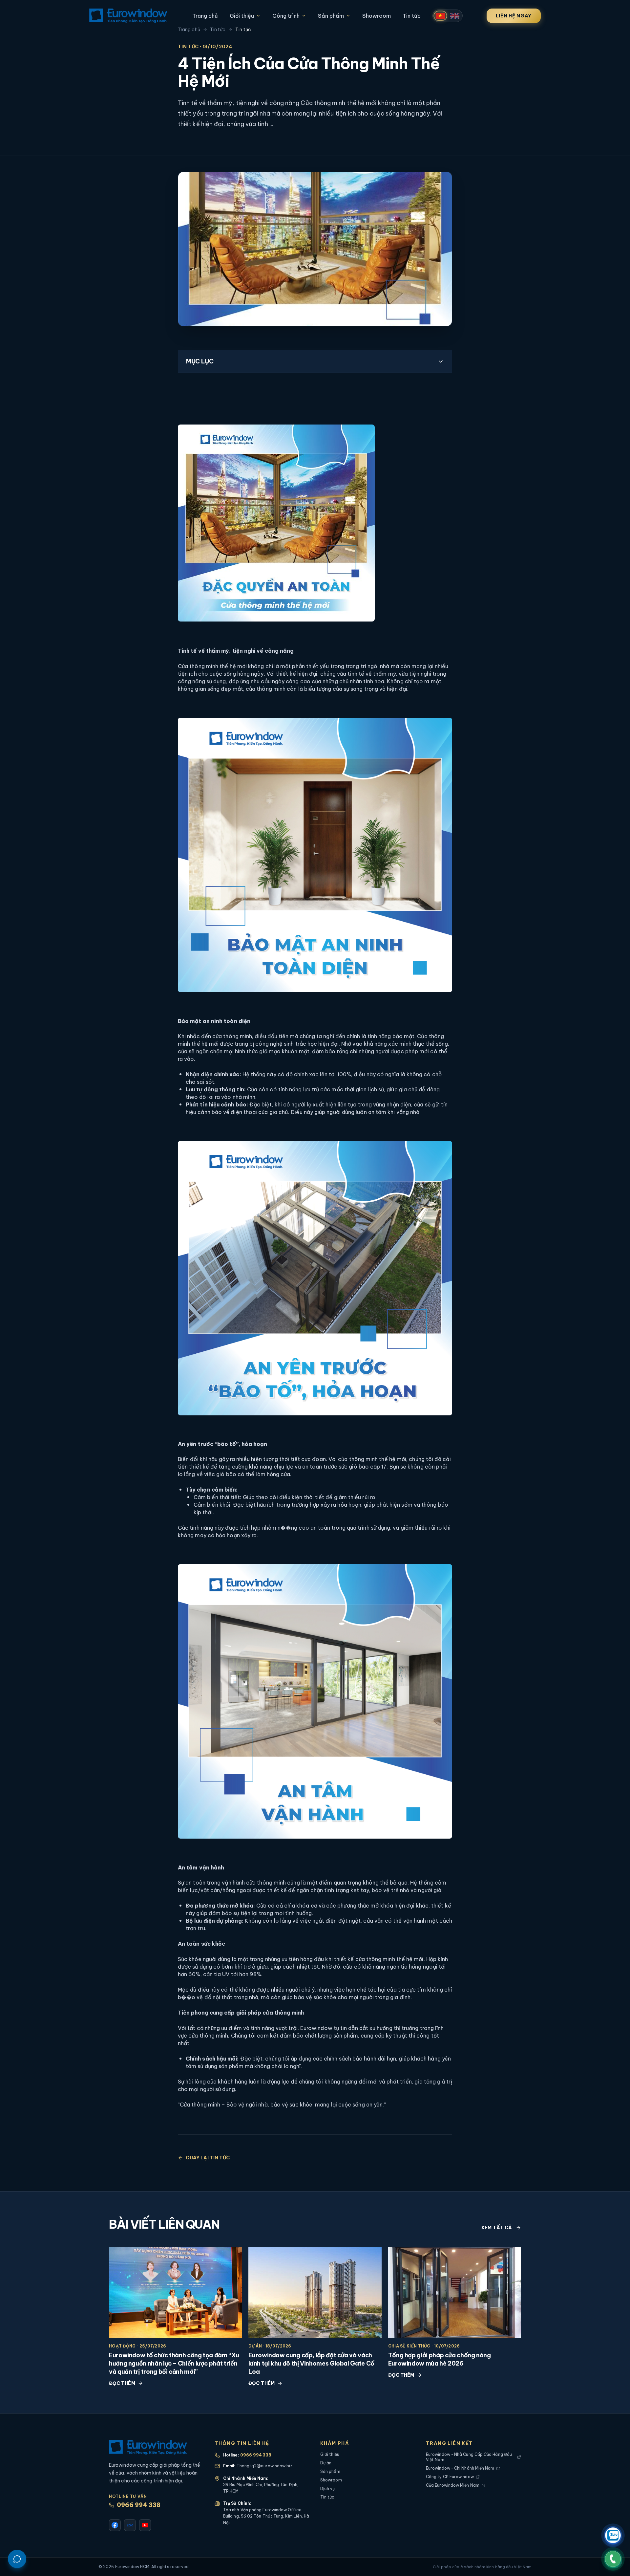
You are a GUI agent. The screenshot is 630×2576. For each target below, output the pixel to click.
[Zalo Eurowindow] (130, 2525)
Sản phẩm (331, 16)
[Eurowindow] (128, 16)
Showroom (377, 16)
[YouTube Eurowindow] (145, 2525)
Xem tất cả (496, 2228)
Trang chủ (205, 16)
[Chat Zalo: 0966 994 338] (613, 2535)
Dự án (326, 2463)
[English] (455, 16)
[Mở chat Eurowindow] (17, 2559)
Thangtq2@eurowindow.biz (265, 2466)
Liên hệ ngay (514, 16)
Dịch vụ (328, 2489)
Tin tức (412, 16)
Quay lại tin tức (208, 2158)
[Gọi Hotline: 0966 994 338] (613, 2559)
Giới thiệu (242, 16)
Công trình (286, 16)
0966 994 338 (139, 2505)
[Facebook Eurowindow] (115, 2525)
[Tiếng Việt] (440, 16)
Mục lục (200, 361)
